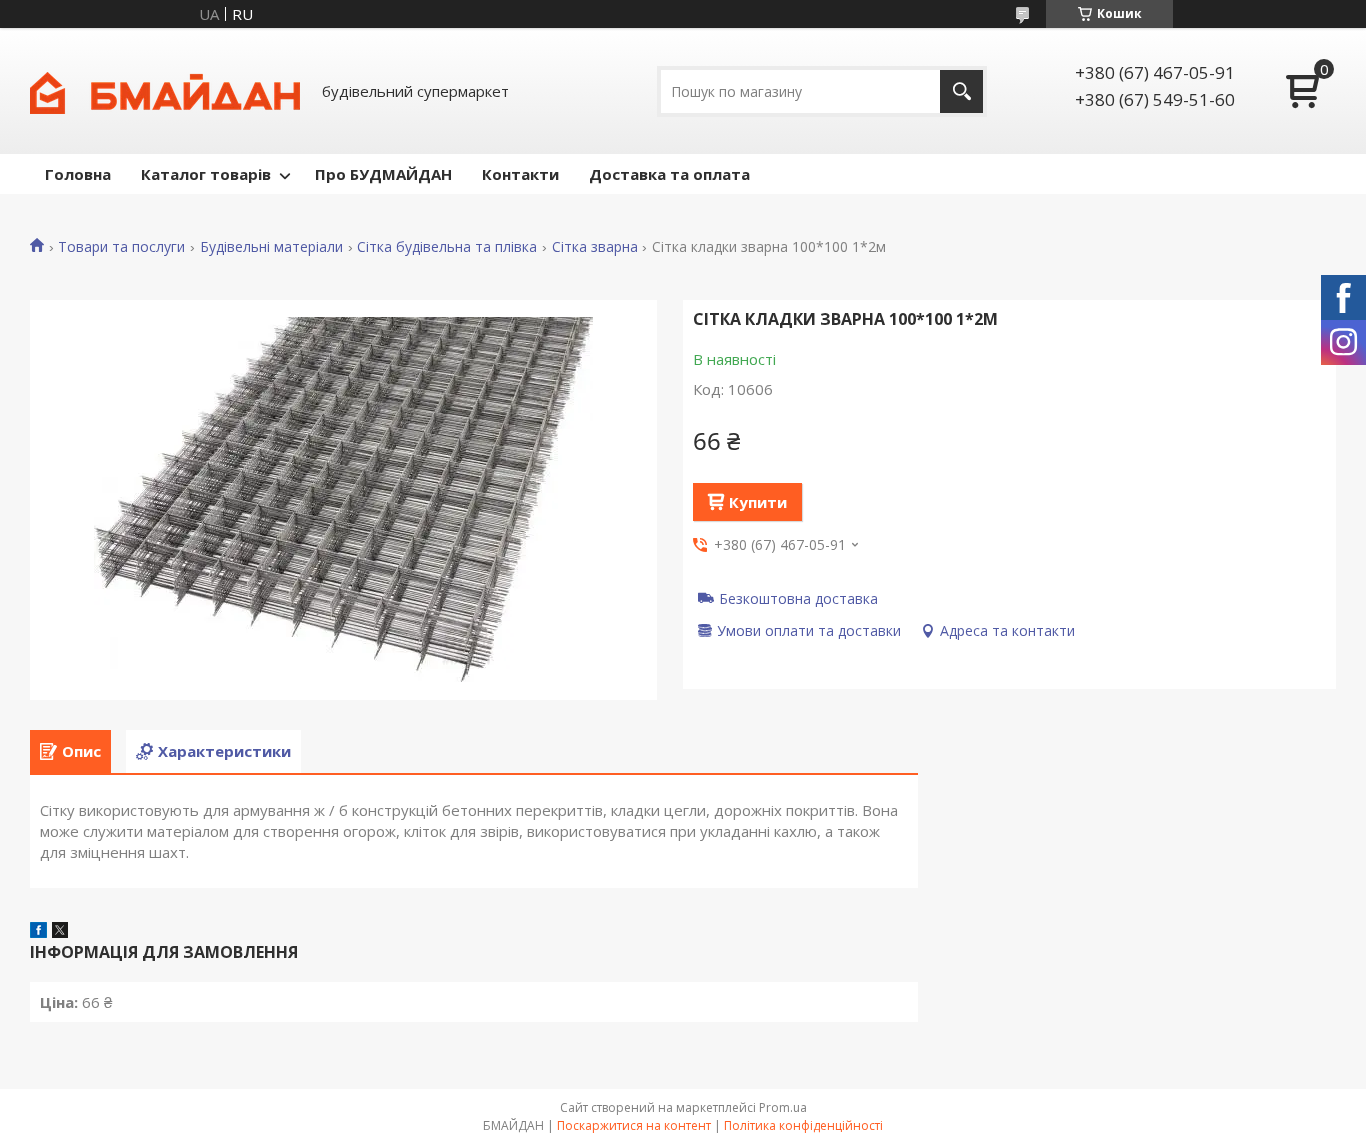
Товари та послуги (121, 247)
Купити (758, 502)
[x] (60, 932)
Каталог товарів (206, 174)
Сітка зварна (595, 247)
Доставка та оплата (669, 174)
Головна (78, 174)
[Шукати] (961, 91)
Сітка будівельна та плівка (447, 247)
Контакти (520, 174)
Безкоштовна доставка (798, 598)
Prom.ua (783, 1107)
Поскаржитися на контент (634, 1125)
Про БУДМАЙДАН (383, 174)
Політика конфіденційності (803, 1125)
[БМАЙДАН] (165, 91)
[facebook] (38, 932)
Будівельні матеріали (271, 247)
